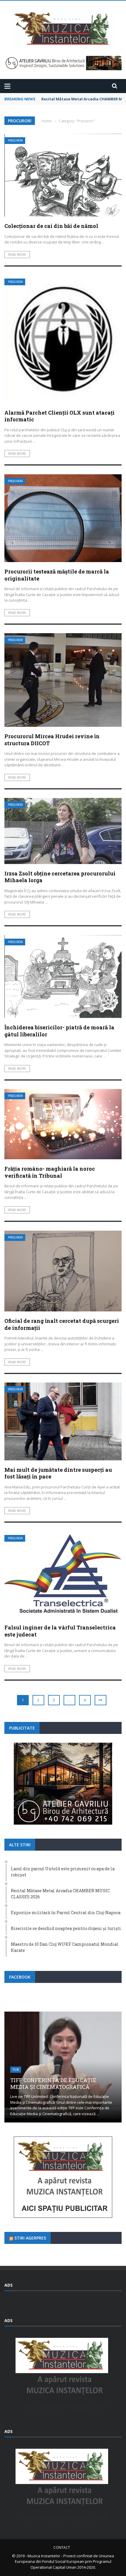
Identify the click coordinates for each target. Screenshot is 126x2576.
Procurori (15, 141)
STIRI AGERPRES (30, 2238)
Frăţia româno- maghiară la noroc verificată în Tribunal (50, 1172)
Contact (62, 2547)
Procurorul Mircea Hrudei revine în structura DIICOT (52, 740)
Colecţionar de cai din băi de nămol (51, 226)
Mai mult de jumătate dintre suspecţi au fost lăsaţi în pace (58, 1473)
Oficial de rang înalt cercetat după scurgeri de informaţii (62, 1324)
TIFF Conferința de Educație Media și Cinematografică (53, 2083)
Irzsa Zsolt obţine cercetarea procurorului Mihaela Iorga (60, 877)
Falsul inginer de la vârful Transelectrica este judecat (60, 1631)
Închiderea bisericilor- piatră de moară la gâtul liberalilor (59, 1031)
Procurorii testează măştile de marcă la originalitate (57, 575)
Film (16, 2070)
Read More (17, 255)
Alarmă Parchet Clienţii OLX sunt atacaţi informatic (59, 416)
